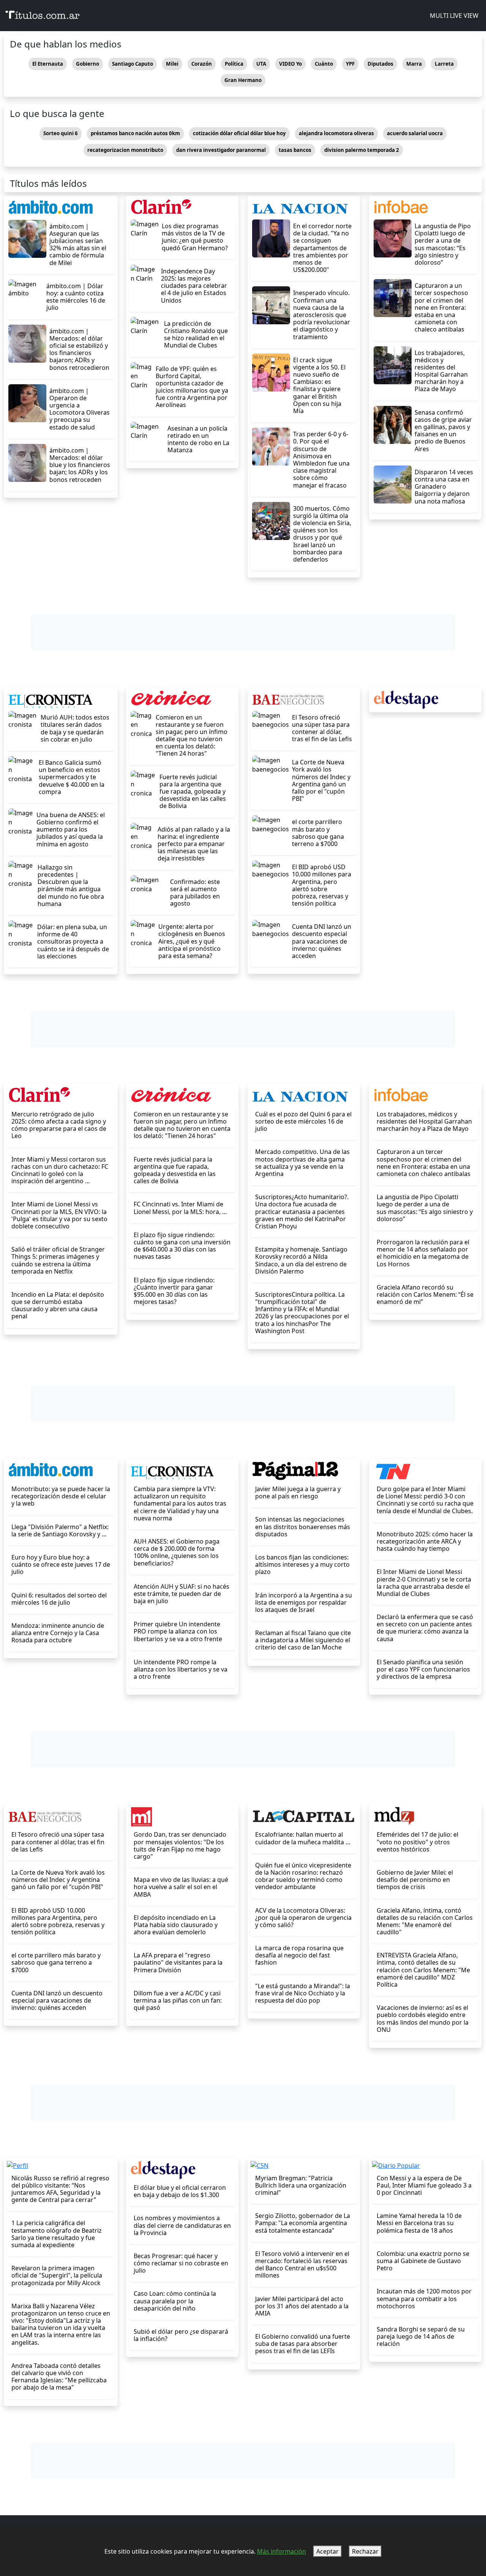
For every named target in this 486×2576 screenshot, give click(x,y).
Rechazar (365, 2551)
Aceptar (327, 2551)
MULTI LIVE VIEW (453, 16)
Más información (282, 2551)
